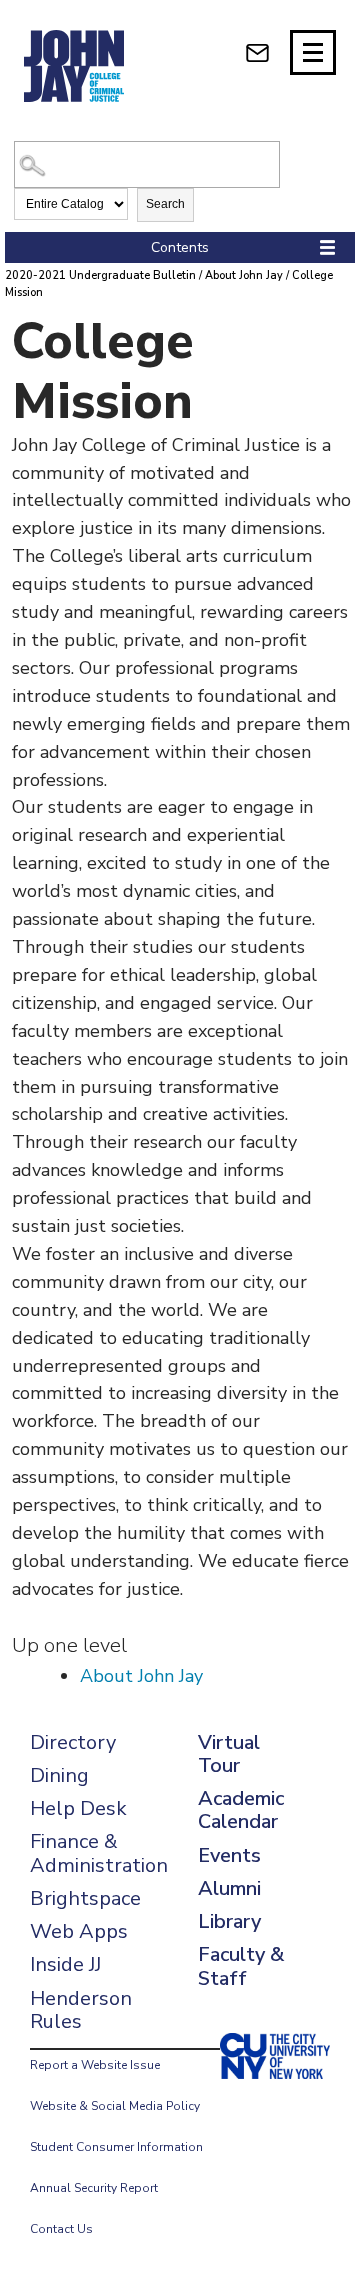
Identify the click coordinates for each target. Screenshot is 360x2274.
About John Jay (244, 275)
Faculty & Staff (241, 1966)
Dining (59, 1775)
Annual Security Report (94, 2188)
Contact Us (61, 2229)
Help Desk (78, 1808)
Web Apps (79, 1931)
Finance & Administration (99, 1853)
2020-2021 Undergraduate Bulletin (100, 275)
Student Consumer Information (116, 2147)
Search (165, 204)
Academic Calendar (241, 1810)
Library (229, 1921)
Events (229, 1855)
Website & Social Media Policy (115, 2106)
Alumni (229, 1888)
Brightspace (85, 1898)
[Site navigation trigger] (313, 52)
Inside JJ (65, 1964)
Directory (73, 1742)
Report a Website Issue (95, 2065)
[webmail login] (257, 52)
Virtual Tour (229, 1754)
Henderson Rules (81, 2010)
